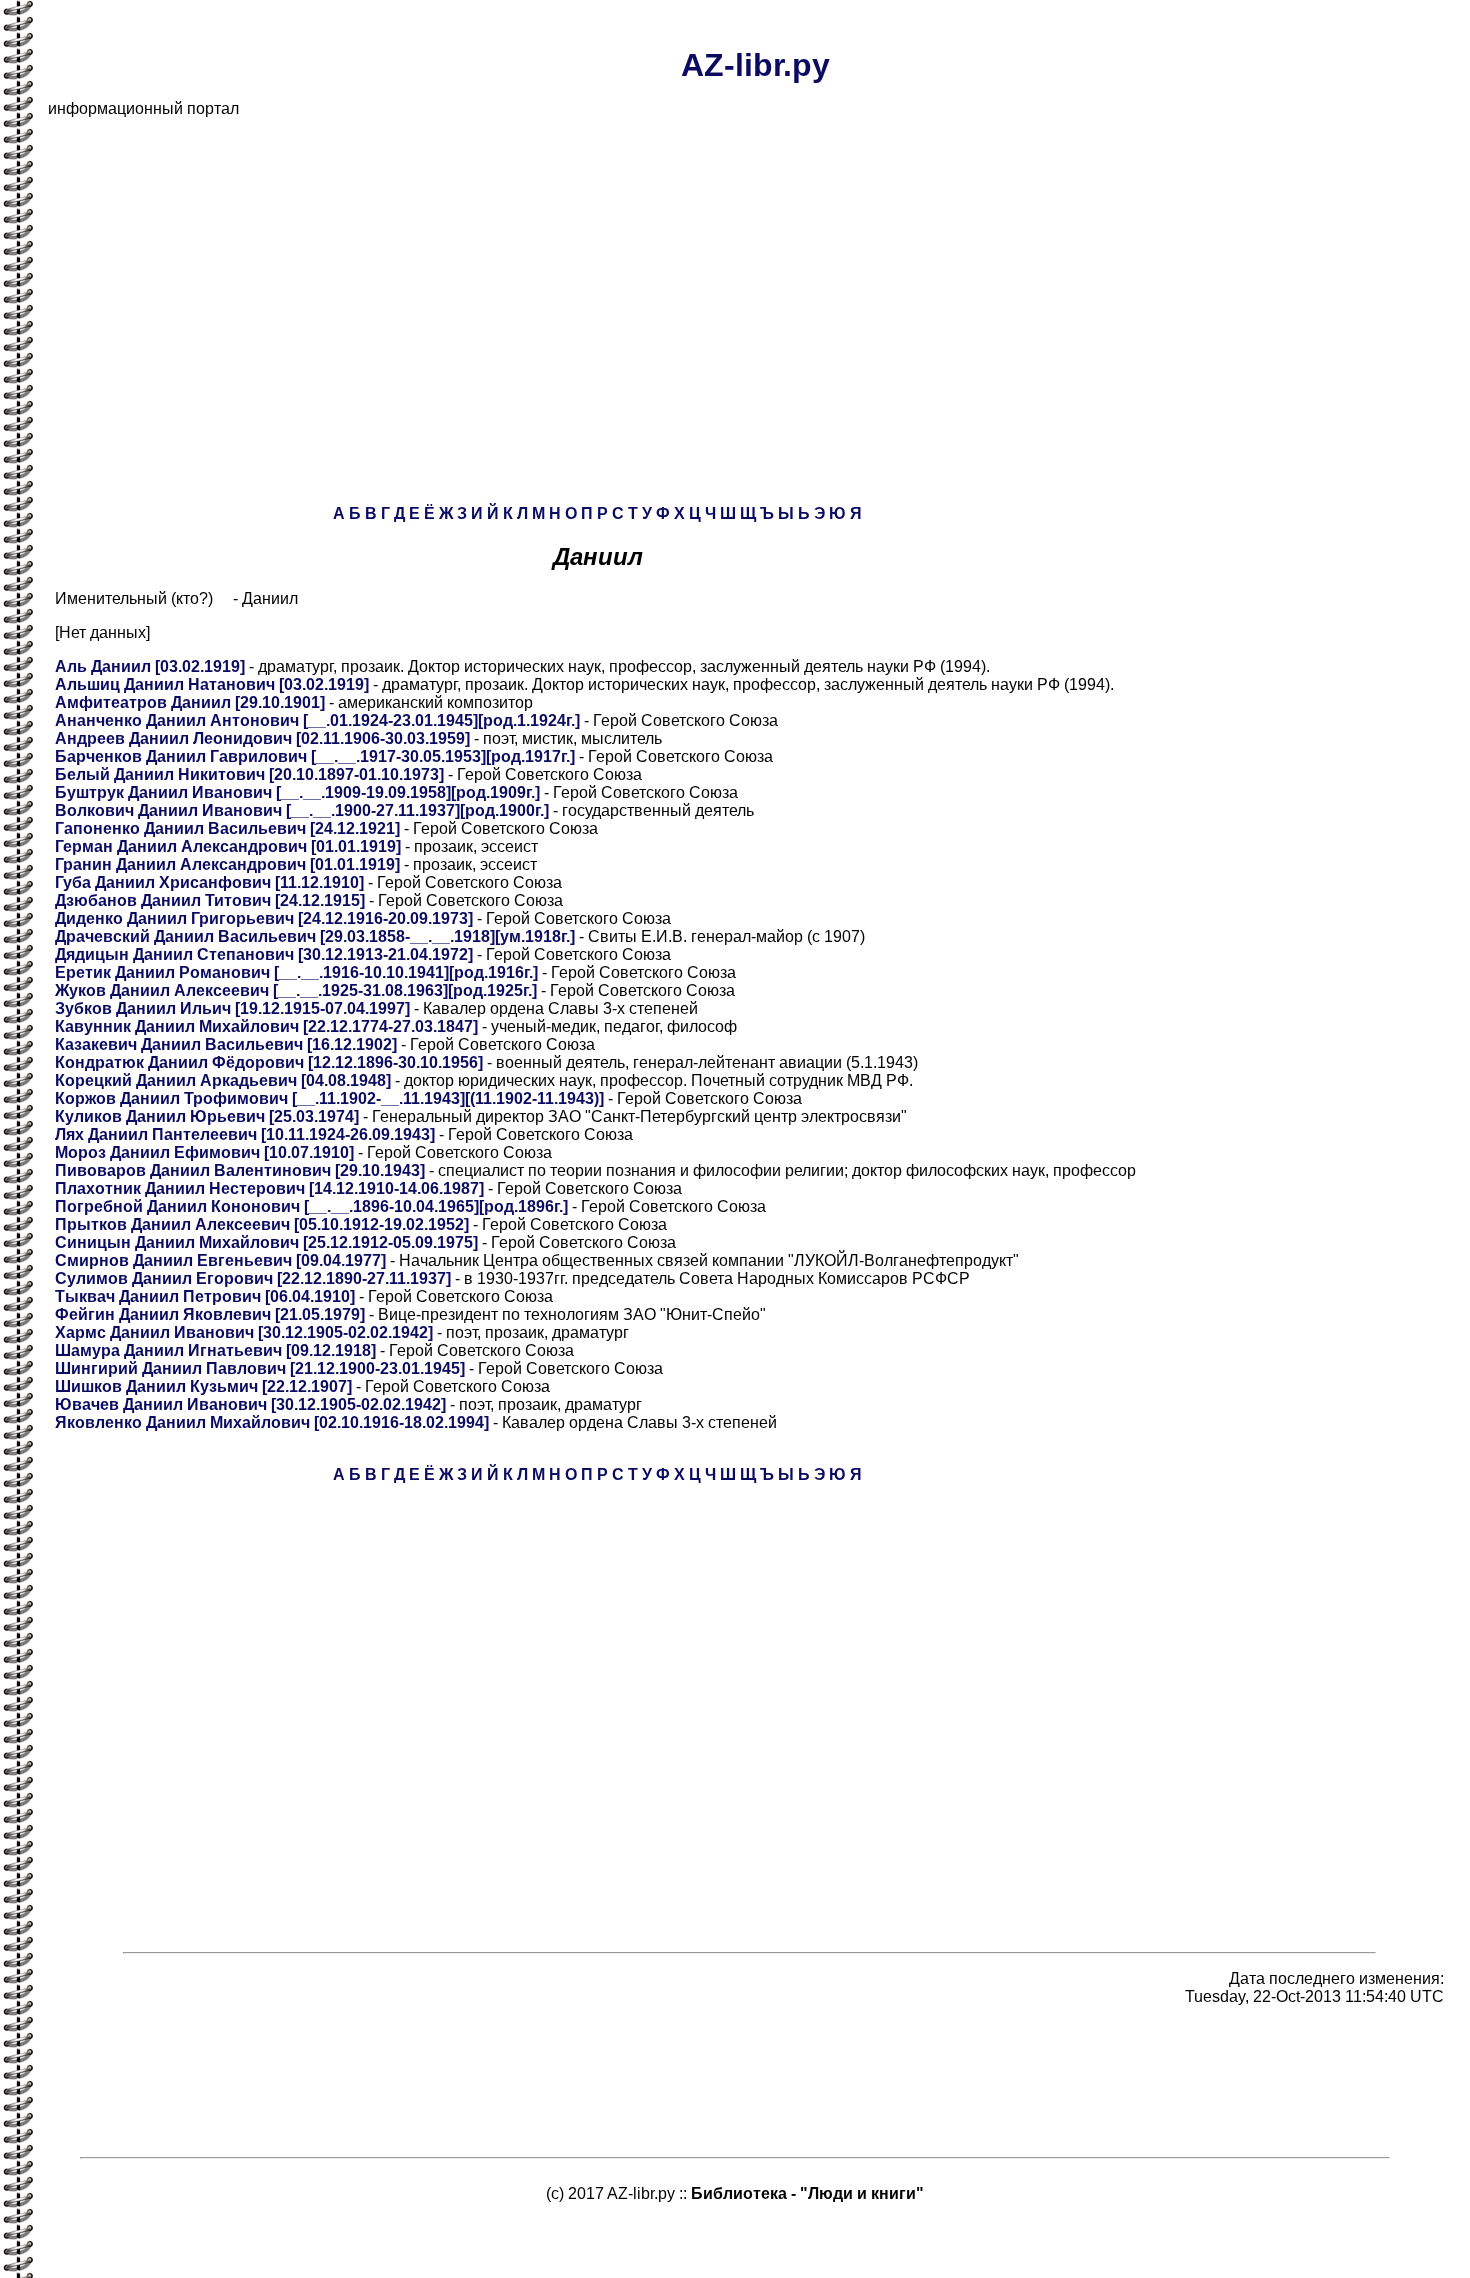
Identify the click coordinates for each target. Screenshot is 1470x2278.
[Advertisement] (648, 274)
